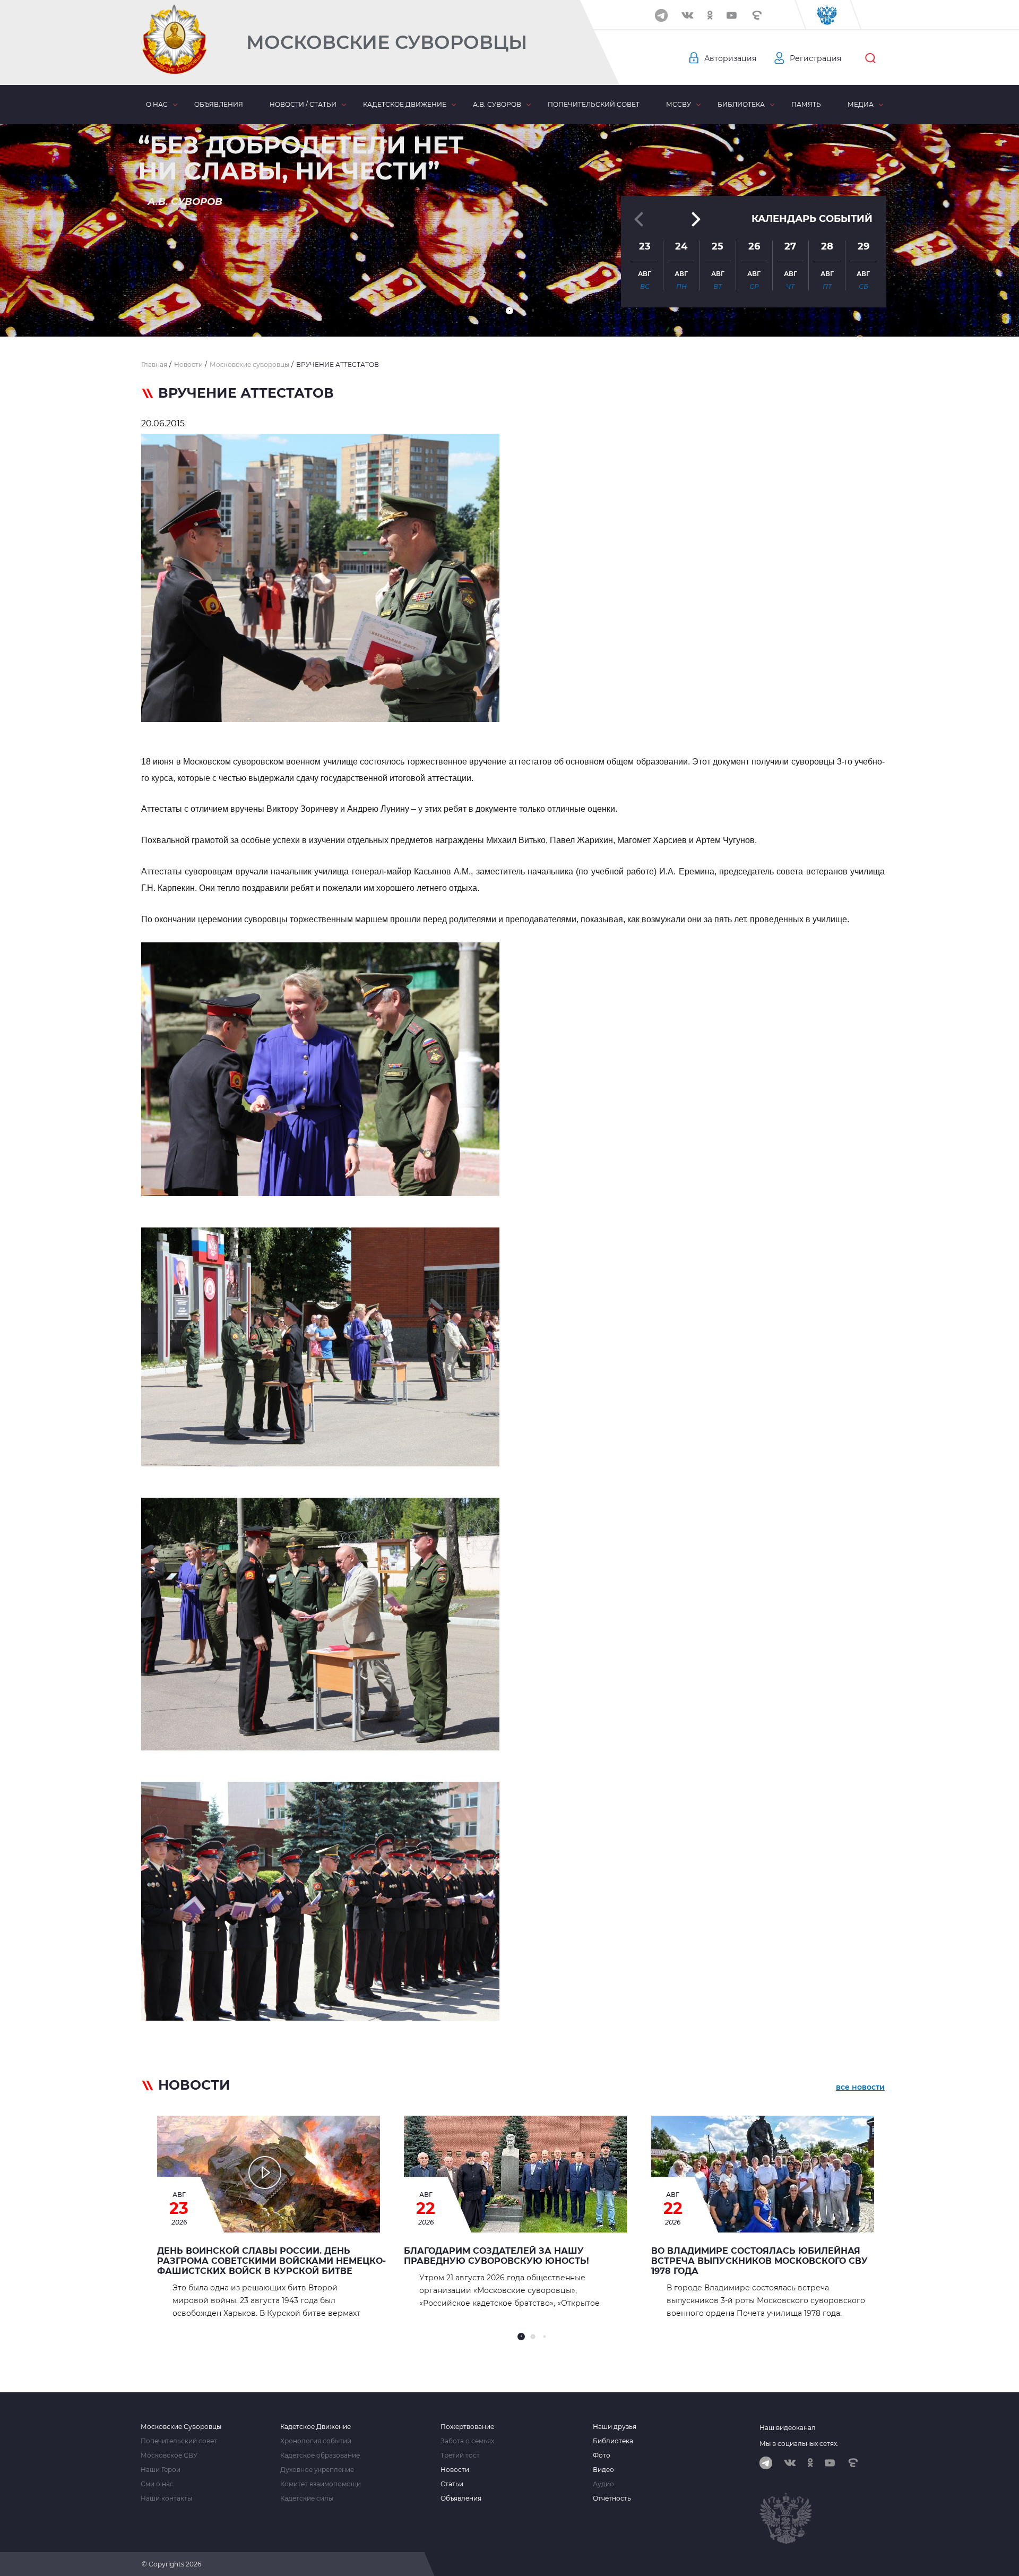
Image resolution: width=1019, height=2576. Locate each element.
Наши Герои (161, 2470)
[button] (509, 311)
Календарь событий (812, 219)
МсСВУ (679, 104)
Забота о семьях (467, 2441)
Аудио (603, 2484)
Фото (602, 2455)
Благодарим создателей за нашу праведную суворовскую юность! (496, 2256)
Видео (603, 2470)
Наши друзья (615, 2427)
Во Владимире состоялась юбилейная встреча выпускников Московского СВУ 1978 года (759, 2261)
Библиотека (741, 104)
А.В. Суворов (497, 104)
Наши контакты (166, 2498)
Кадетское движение (405, 104)
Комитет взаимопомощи (321, 2484)
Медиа (861, 104)
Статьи (452, 2484)
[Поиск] (870, 58)
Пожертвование (467, 2427)
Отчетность (612, 2498)
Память (806, 104)
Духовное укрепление (317, 2470)
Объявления (219, 104)
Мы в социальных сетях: (799, 2444)
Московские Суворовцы (387, 42)
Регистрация (815, 58)
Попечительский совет (594, 104)
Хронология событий (316, 2441)
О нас (157, 104)
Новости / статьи (303, 104)
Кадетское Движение (316, 2427)
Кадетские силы (307, 2498)
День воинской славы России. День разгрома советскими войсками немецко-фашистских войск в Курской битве (271, 2261)
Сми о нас (157, 2484)
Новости (455, 2470)
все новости (860, 2087)
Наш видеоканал (788, 2428)
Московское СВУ (169, 2455)
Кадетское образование (320, 2455)
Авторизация (730, 58)
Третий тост (460, 2455)
